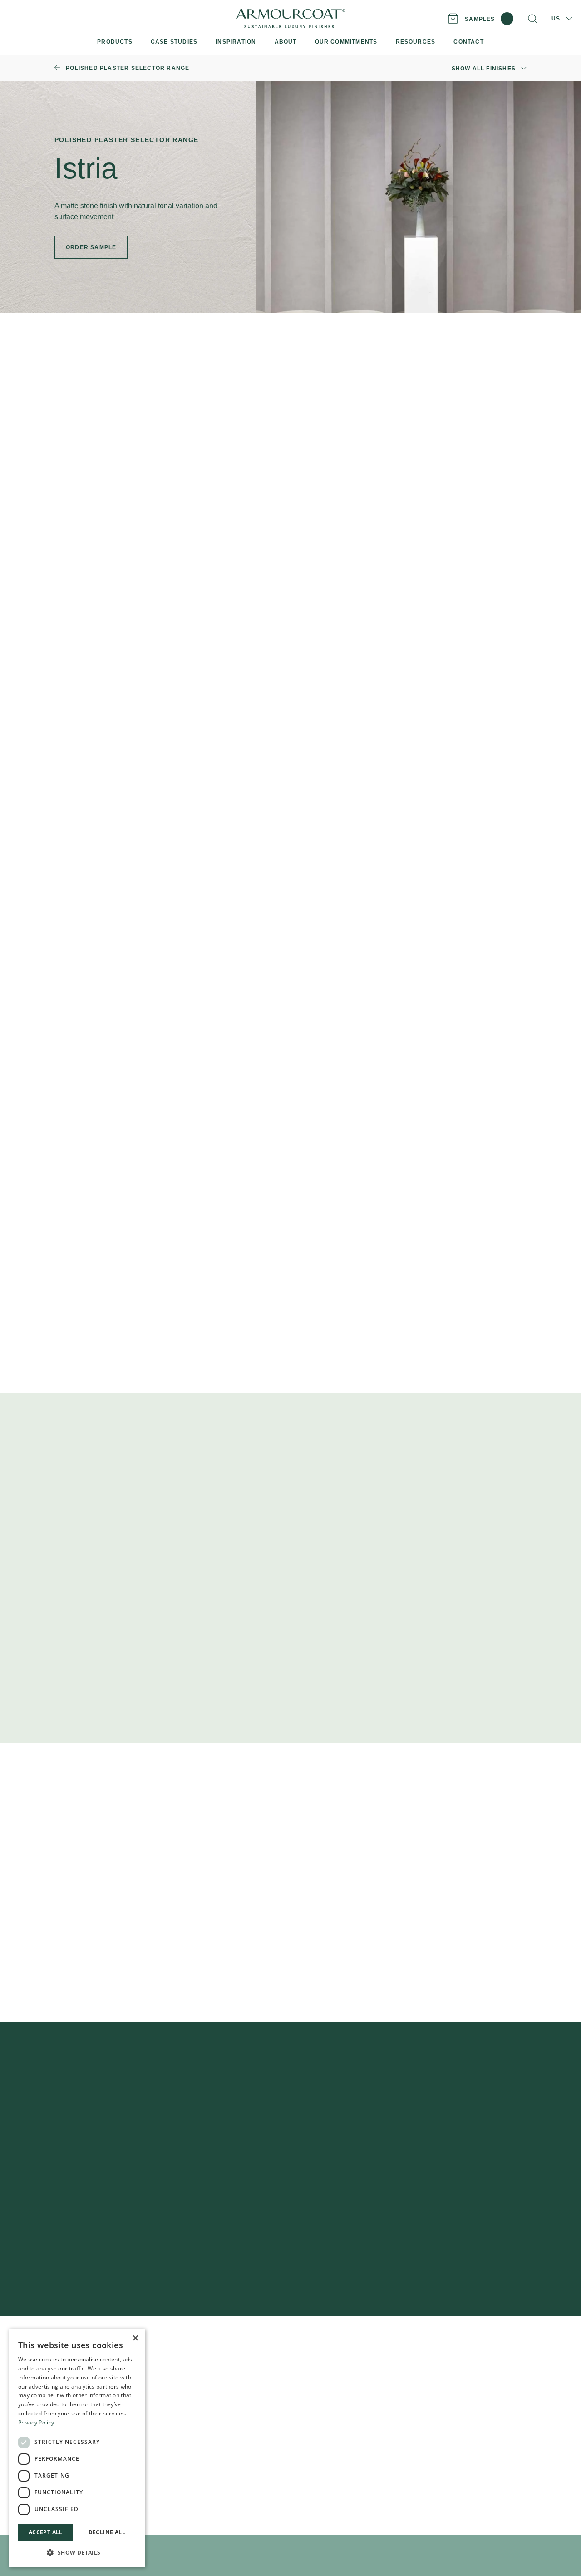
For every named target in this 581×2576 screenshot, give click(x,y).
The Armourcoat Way (330, 2361)
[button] (77, 2552)
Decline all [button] (107, 2532)
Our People (315, 2390)
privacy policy (416, 2221)
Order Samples (200, 2376)
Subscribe (439, 2194)
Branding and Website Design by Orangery (333, 2505)
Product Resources (207, 2361)
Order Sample (91, 530)
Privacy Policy (165, 2505)
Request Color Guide (477, 1003)
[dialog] (77, 2448)
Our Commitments (325, 2405)
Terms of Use (203, 2505)
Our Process (316, 2376)
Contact (309, 2419)
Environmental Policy (250, 2505)
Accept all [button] (46, 2532)
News (306, 2434)
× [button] (135, 2338)
